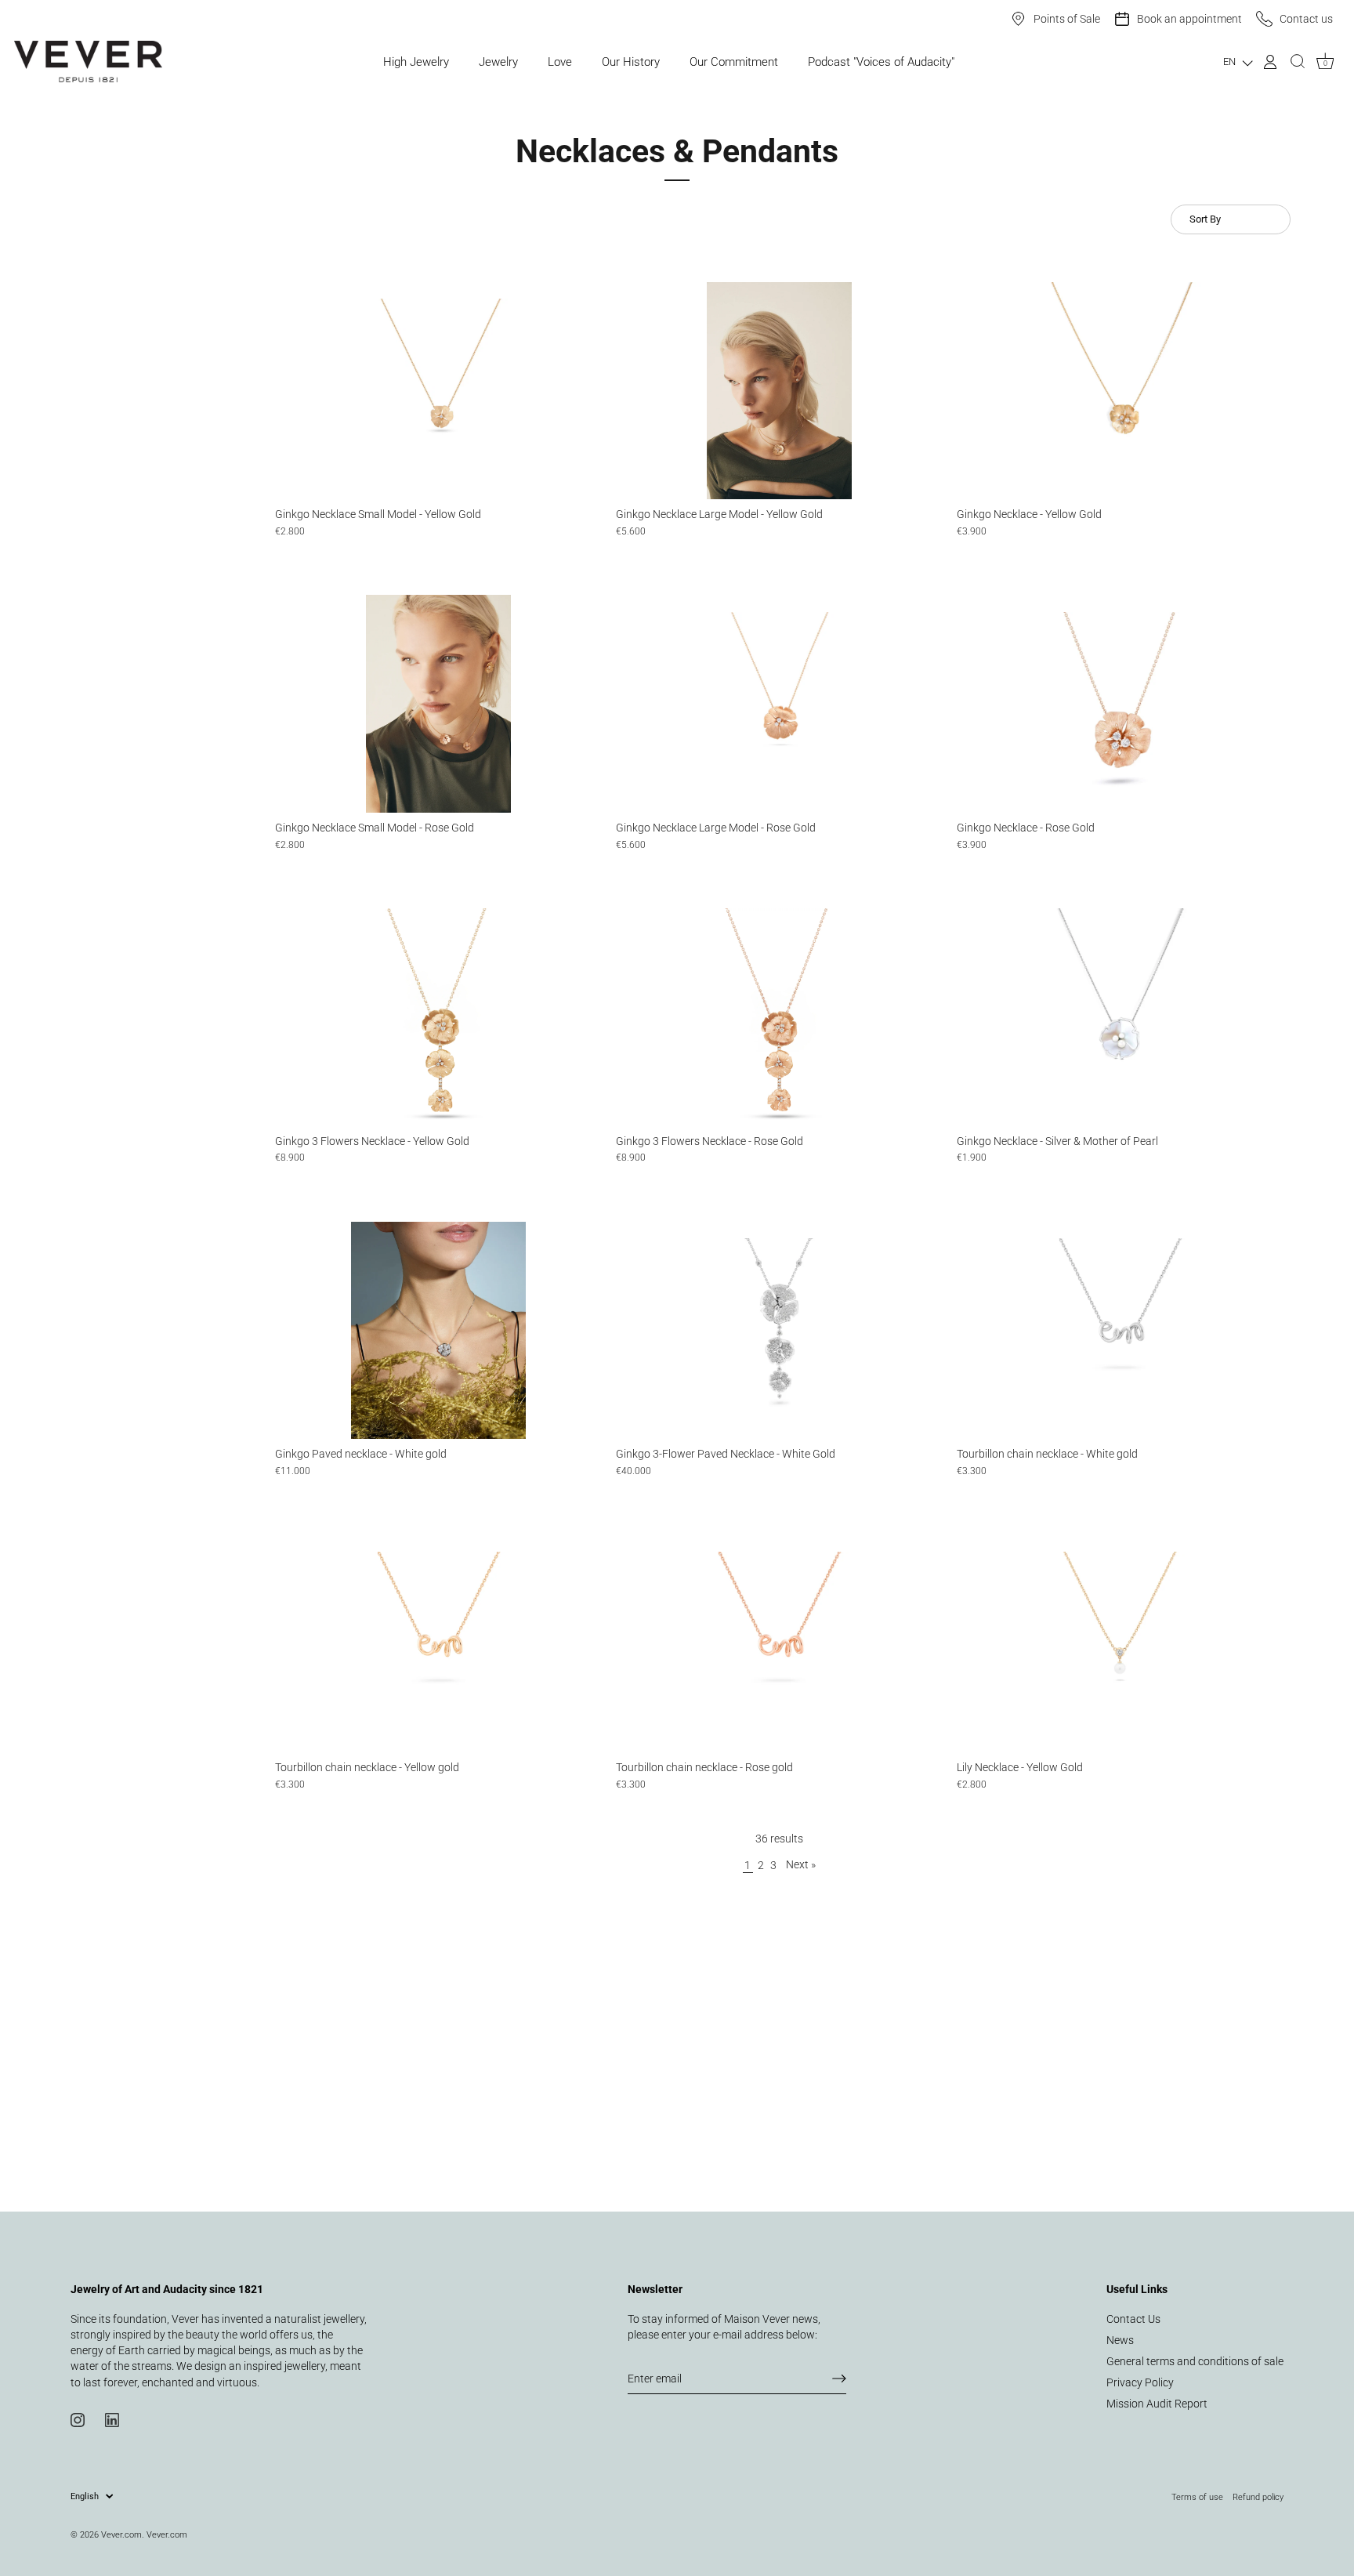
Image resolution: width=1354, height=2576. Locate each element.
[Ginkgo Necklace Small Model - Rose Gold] (438, 704)
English (85, 2496)
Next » (801, 1864)
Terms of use (1197, 2497)
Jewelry (498, 62)
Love (560, 62)
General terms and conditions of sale (1195, 2361)
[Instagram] (78, 2419)
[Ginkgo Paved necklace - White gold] (438, 1331)
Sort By (1205, 219)
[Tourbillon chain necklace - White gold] (1120, 1331)
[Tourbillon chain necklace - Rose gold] (779, 1643)
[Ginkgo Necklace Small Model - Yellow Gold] (438, 391)
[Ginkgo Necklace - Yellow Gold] (1120, 391)
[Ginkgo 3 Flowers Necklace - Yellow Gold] (438, 1017)
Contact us (1306, 19)
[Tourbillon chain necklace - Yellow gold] (438, 1643)
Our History (631, 62)
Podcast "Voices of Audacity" (881, 62)
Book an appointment (1189, 19)
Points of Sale (1067, 19)
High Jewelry (416, 62)
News (1120, 2340)
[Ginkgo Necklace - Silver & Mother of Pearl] (1120, 1017)
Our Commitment (734, 62)
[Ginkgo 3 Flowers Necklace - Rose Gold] (779, 1017)
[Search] (1298, 62)
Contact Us (1133, 2319)
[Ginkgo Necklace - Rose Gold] (1120, 704)
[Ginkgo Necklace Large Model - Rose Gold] (779, 704)
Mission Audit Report (1157, 2404)
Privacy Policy (1140, 2382)
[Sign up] (839, 2379)
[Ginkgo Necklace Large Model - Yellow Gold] (779, 391)
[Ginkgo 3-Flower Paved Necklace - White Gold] (779, 1331)
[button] (1238, 62)
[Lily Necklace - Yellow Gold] (1120, 1643)
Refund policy (1258, 2497)
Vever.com (121, 2534)
